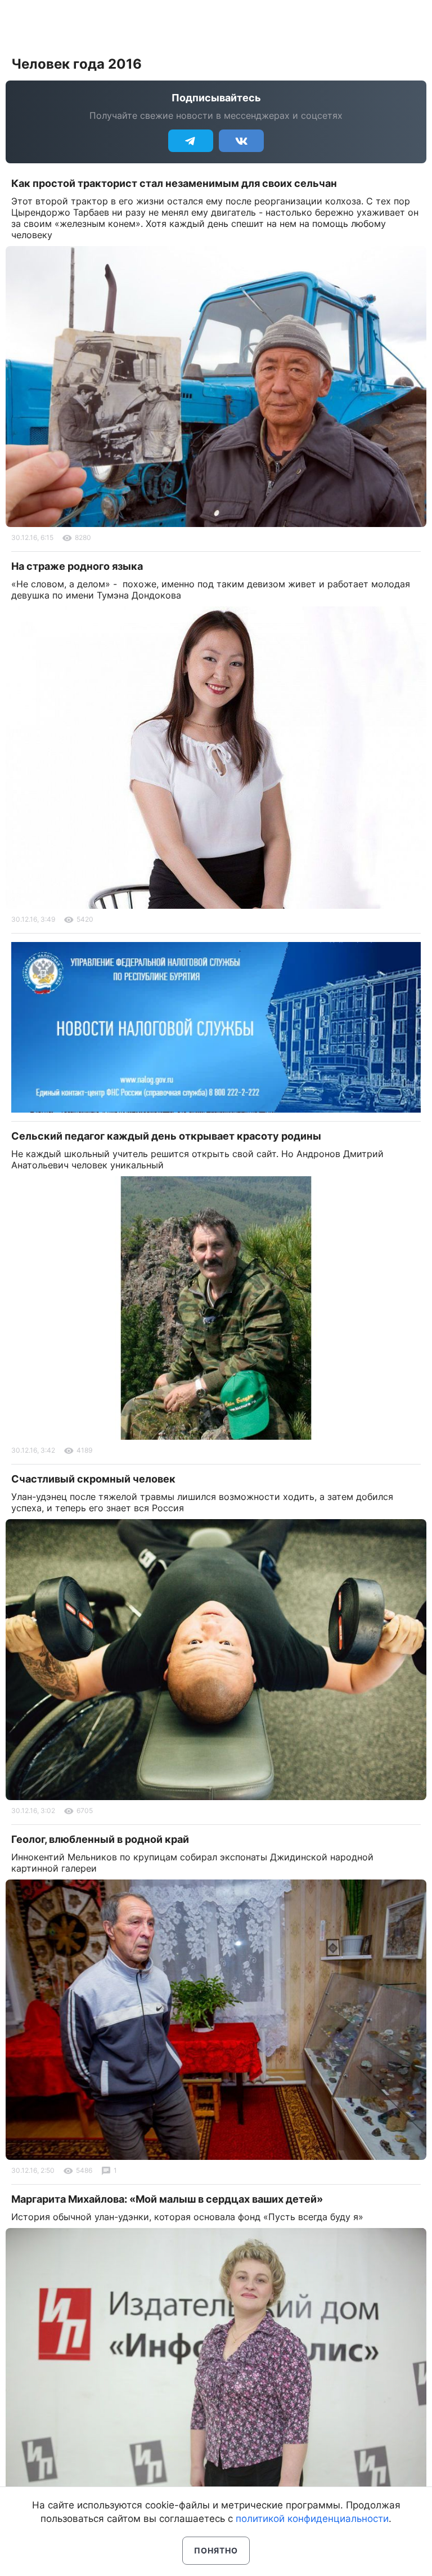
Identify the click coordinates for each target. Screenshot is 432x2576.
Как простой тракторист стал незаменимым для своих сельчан (174, 183)
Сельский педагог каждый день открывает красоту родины (166, 1136)
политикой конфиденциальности (312, 2519)
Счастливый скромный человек (93, 1479)
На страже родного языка (77, 566)
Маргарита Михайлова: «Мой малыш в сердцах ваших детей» (167, 2199)
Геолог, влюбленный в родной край (100, 1839)
